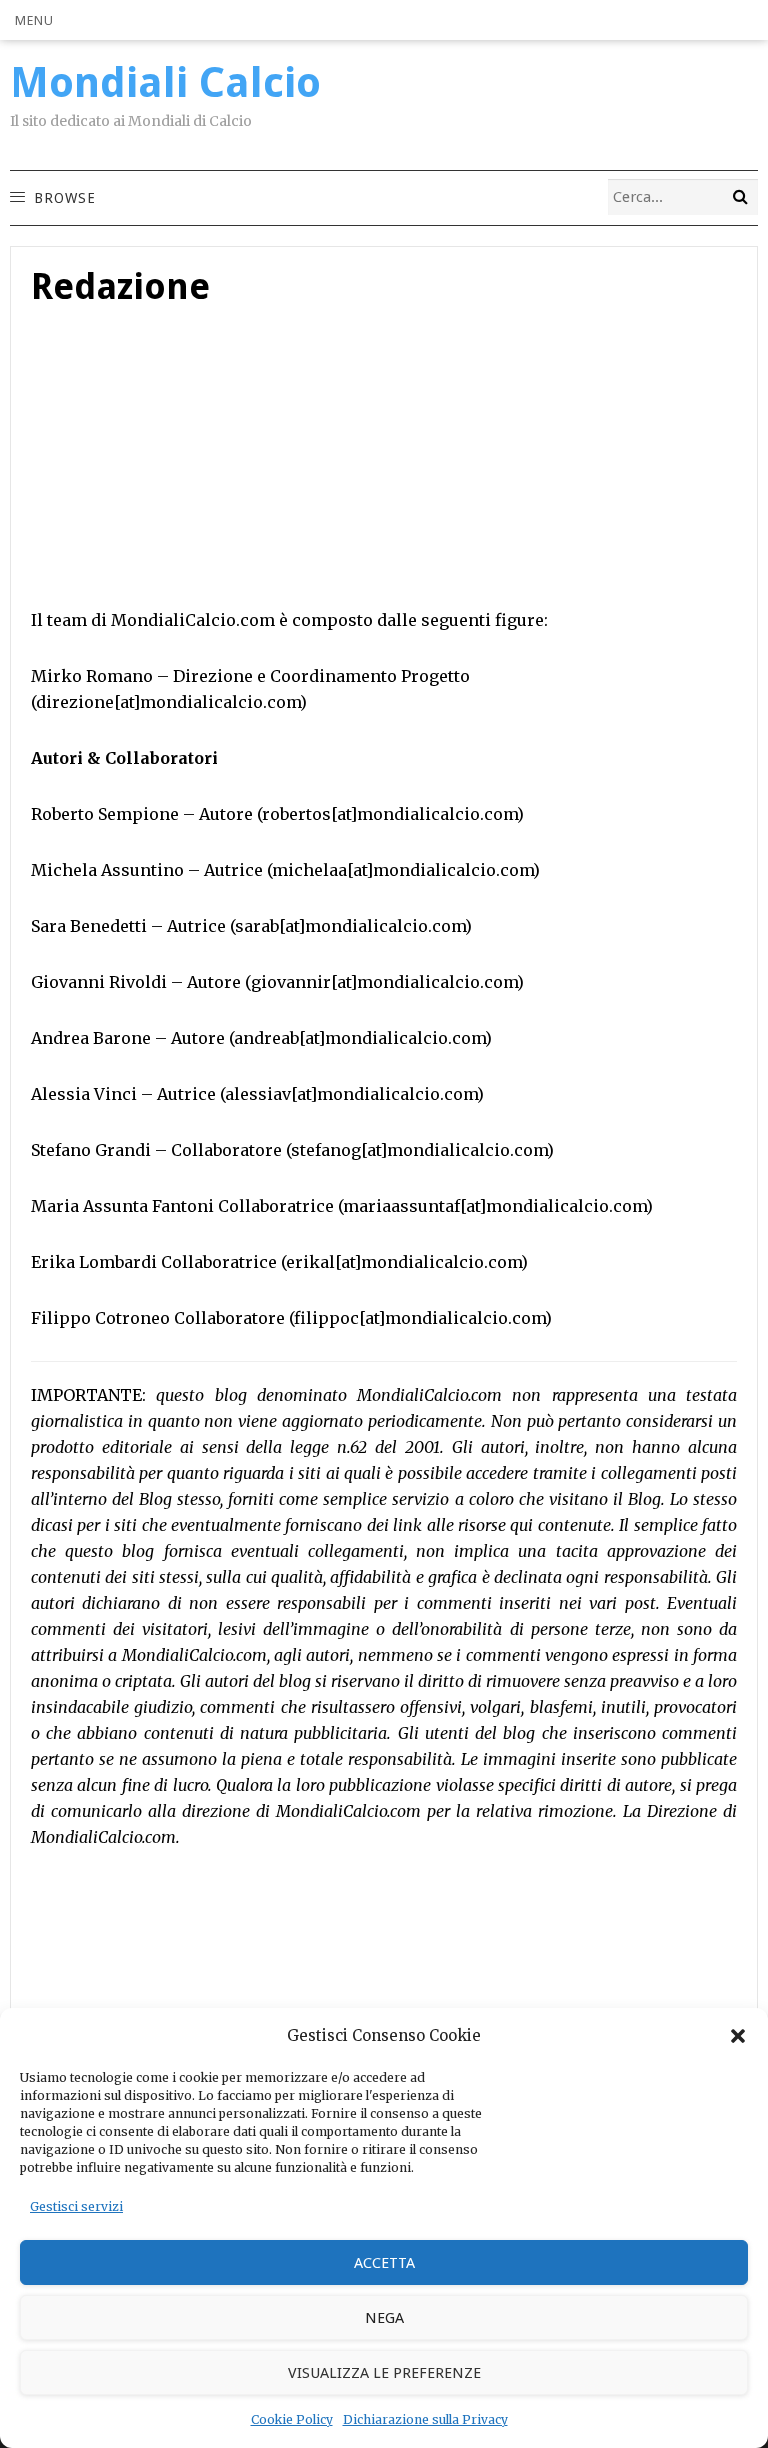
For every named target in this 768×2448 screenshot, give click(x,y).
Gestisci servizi (76, 2206)
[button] (738, 2036)
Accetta (384, 2263)
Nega (384, 2318)
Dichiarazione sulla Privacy (425, 2419)
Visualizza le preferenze (384, 2373)
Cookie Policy (292, 2419)
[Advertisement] (384, 467)
